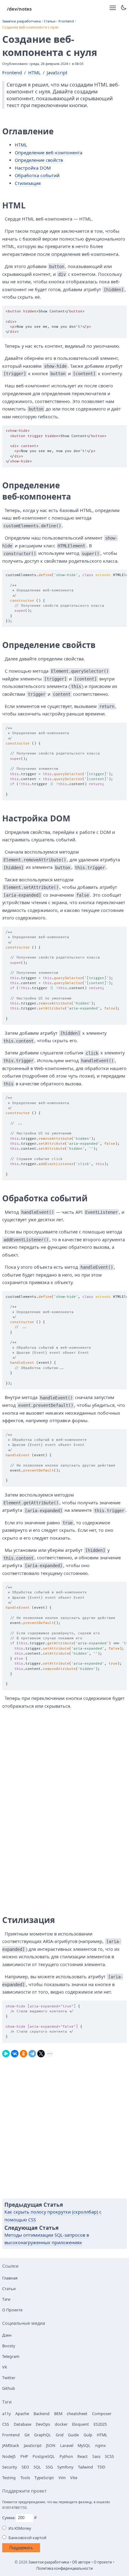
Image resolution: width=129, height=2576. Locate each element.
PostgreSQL (44, 2456)
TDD (101, 2467)
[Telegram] (32, 2052)
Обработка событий (37, 175)
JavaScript (57, 73)
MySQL (84, 2445)
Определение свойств (39, 160)
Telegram (11, 2356)
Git (27, 2435)
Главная (10, 2278)
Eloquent (80, 2424)
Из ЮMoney (20, 2528)
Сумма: (9, 2518)
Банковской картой (27, 2538)
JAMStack (11, 2445)
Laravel (67, 2445)
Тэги (6, 2299)
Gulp (88, 2435)
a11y (6, 2414)
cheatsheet (77, 2414)
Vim (62, 2478)
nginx (101, 2445)
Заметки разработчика (21, 21)
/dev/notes (19, 9)
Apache (22, 2414)
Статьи (50, 21)
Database (23, 2424)
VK (5, 2367)
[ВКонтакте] (15, 2052)
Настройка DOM (33, 168)
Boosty (9, 2346)
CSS (6, 2424)
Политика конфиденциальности (64, 2568)
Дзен (7, 2335)
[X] (41, 2052)
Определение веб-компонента (49, 153)
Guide (73, 2435)
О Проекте (12, 2310)
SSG (49, 2467)
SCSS (109, 2456)
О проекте (103, 2562)
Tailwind (85, 2467)
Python (66, 2456)
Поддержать (21, 2548)
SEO (25, 2467)
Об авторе (81, 2562)
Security (10, 2467)
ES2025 (100, 2424)
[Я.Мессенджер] (6, 2052)
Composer (102, 2414)
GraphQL (43, 2435)
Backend (41, 2414)
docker (61, 2424)
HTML (34, 73)
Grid (60, 2435)
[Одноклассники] (23, 2052)
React (83, 2456)
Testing (9, 2478)
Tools (25, 2478)
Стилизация (28, 183)
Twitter (9, 2378)
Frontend (66, 21)
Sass (96, 2456)
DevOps (43, 2424)
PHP (24, 2456)
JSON (51, 2445)
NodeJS (9, 2456)
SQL (37, 2467)
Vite (74, 2478)
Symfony (65, 2467)
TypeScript (44, 2478)
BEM (58, 2414)
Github (9, 2388)
